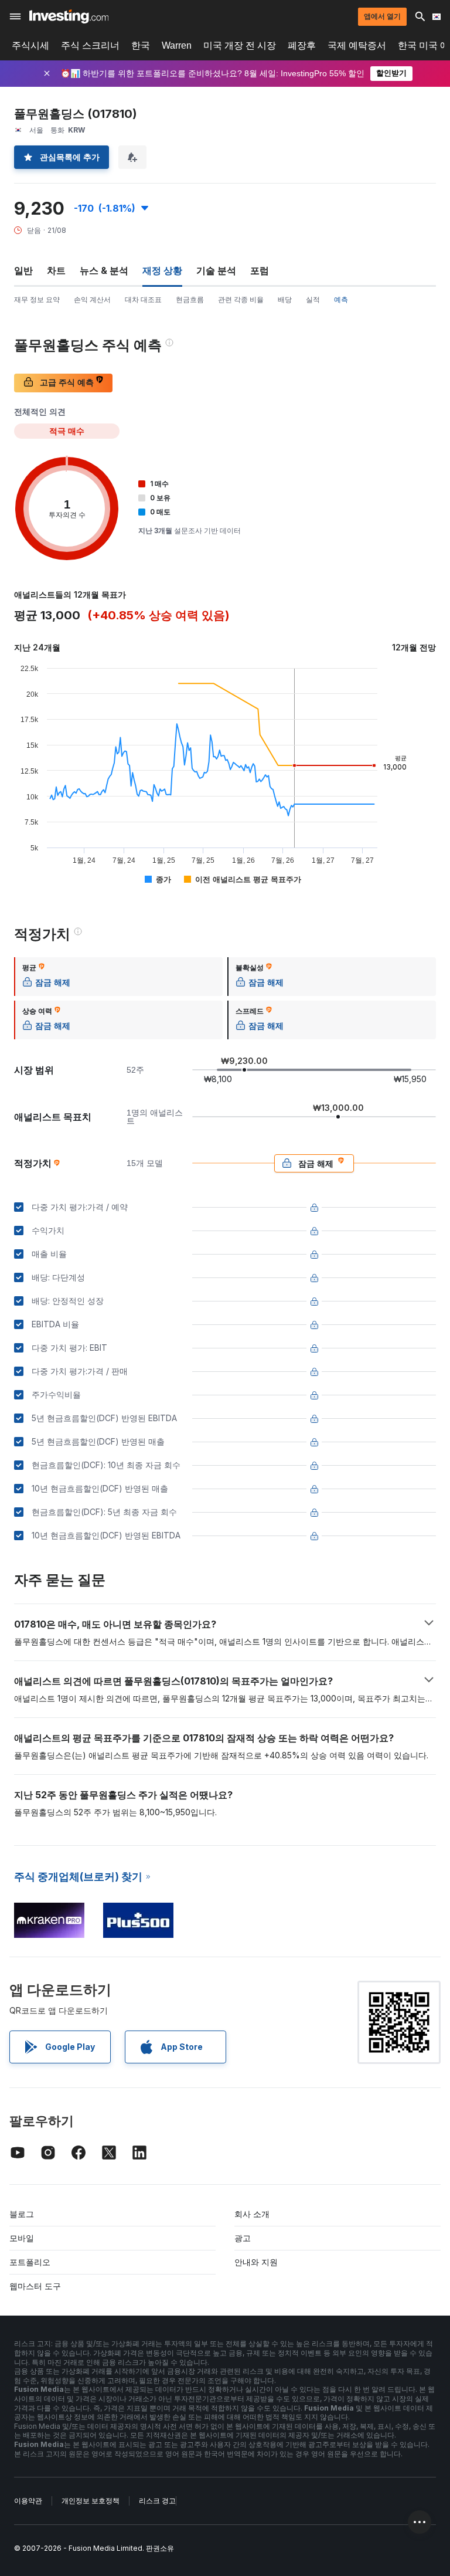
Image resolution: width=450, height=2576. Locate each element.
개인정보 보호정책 (91, 2501)
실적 (313, 299)
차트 (56, 270)
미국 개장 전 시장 (240, 45)
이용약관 (28, 2501)
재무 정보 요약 (37, 299)
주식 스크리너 (90, 45)
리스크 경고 (157, 2501)
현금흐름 (190, 299)
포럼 (260, 270)
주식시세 (30, 45)
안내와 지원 (256, 2262)
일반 (23, 270)
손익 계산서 (92, 299)
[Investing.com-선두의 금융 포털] (69, 16)
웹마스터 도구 (35, 2286)
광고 (243, 2238)
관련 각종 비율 (241, 299)
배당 (285, 299)
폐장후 (302, 45)
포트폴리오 (30, 2262)
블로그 (22, 2214)
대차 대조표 (143, 299)
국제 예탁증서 (357, 45)
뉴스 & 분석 (104, 270)
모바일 (22, 2238)
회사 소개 (252, 2214)
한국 (141, 45)
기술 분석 (216, 270)
